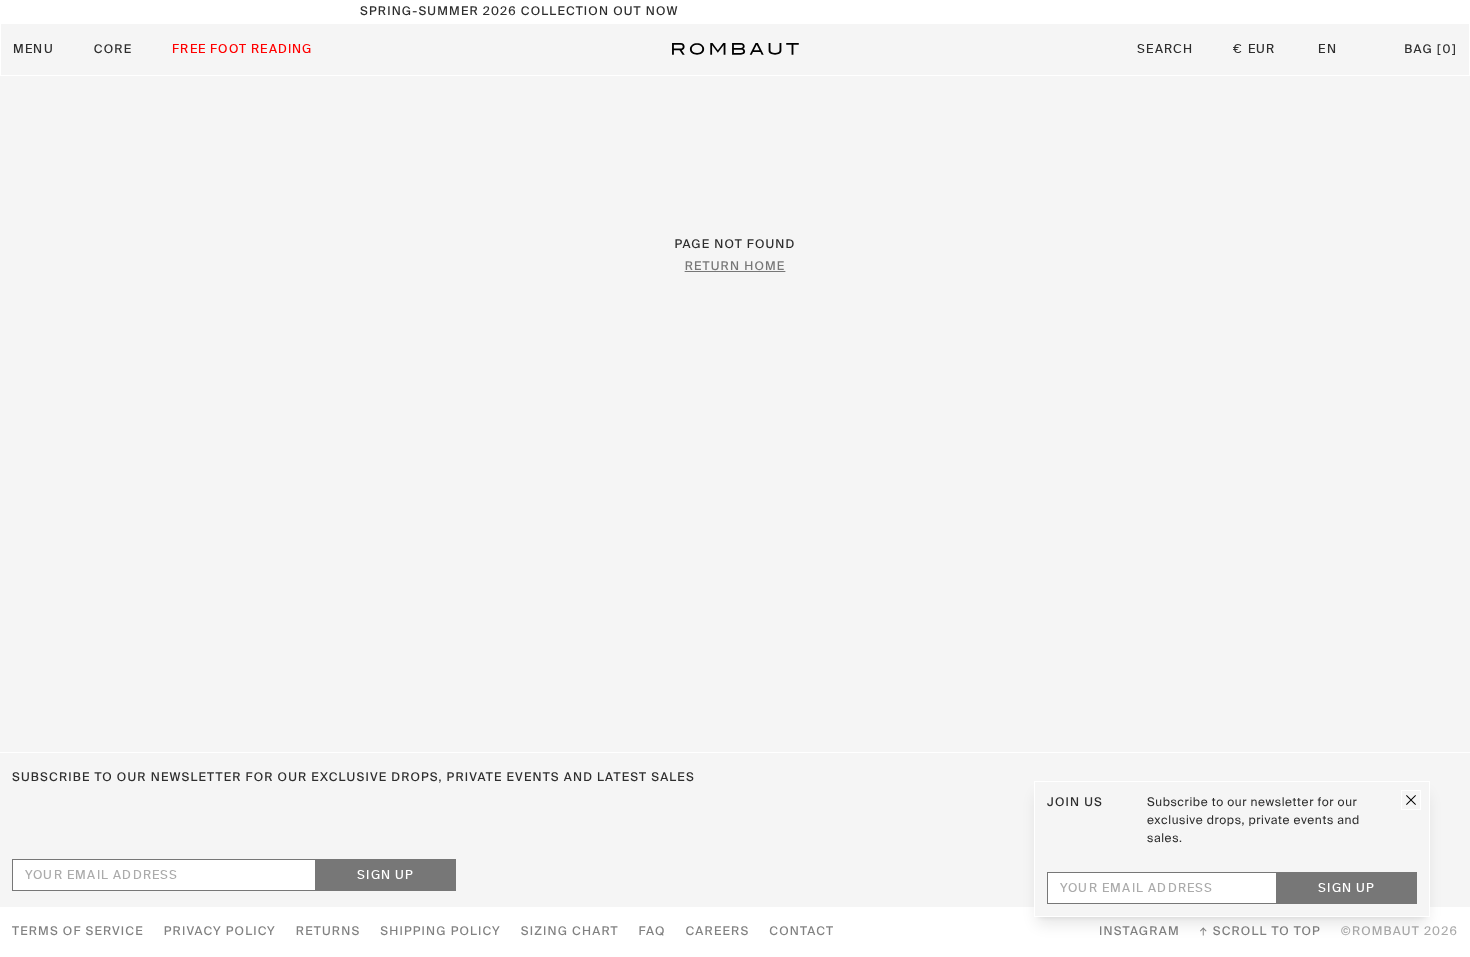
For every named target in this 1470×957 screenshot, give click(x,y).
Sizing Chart (570, 932)
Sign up (385, 876)
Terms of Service (78, 932)
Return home (735, 267)
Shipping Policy (440, 932)
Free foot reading (242, 50)
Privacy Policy (220, 932)
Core (113, 50)
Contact (801, 932)
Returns (328, 932)
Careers (718, 932)
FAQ (652, 932)
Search (1165, 50)
